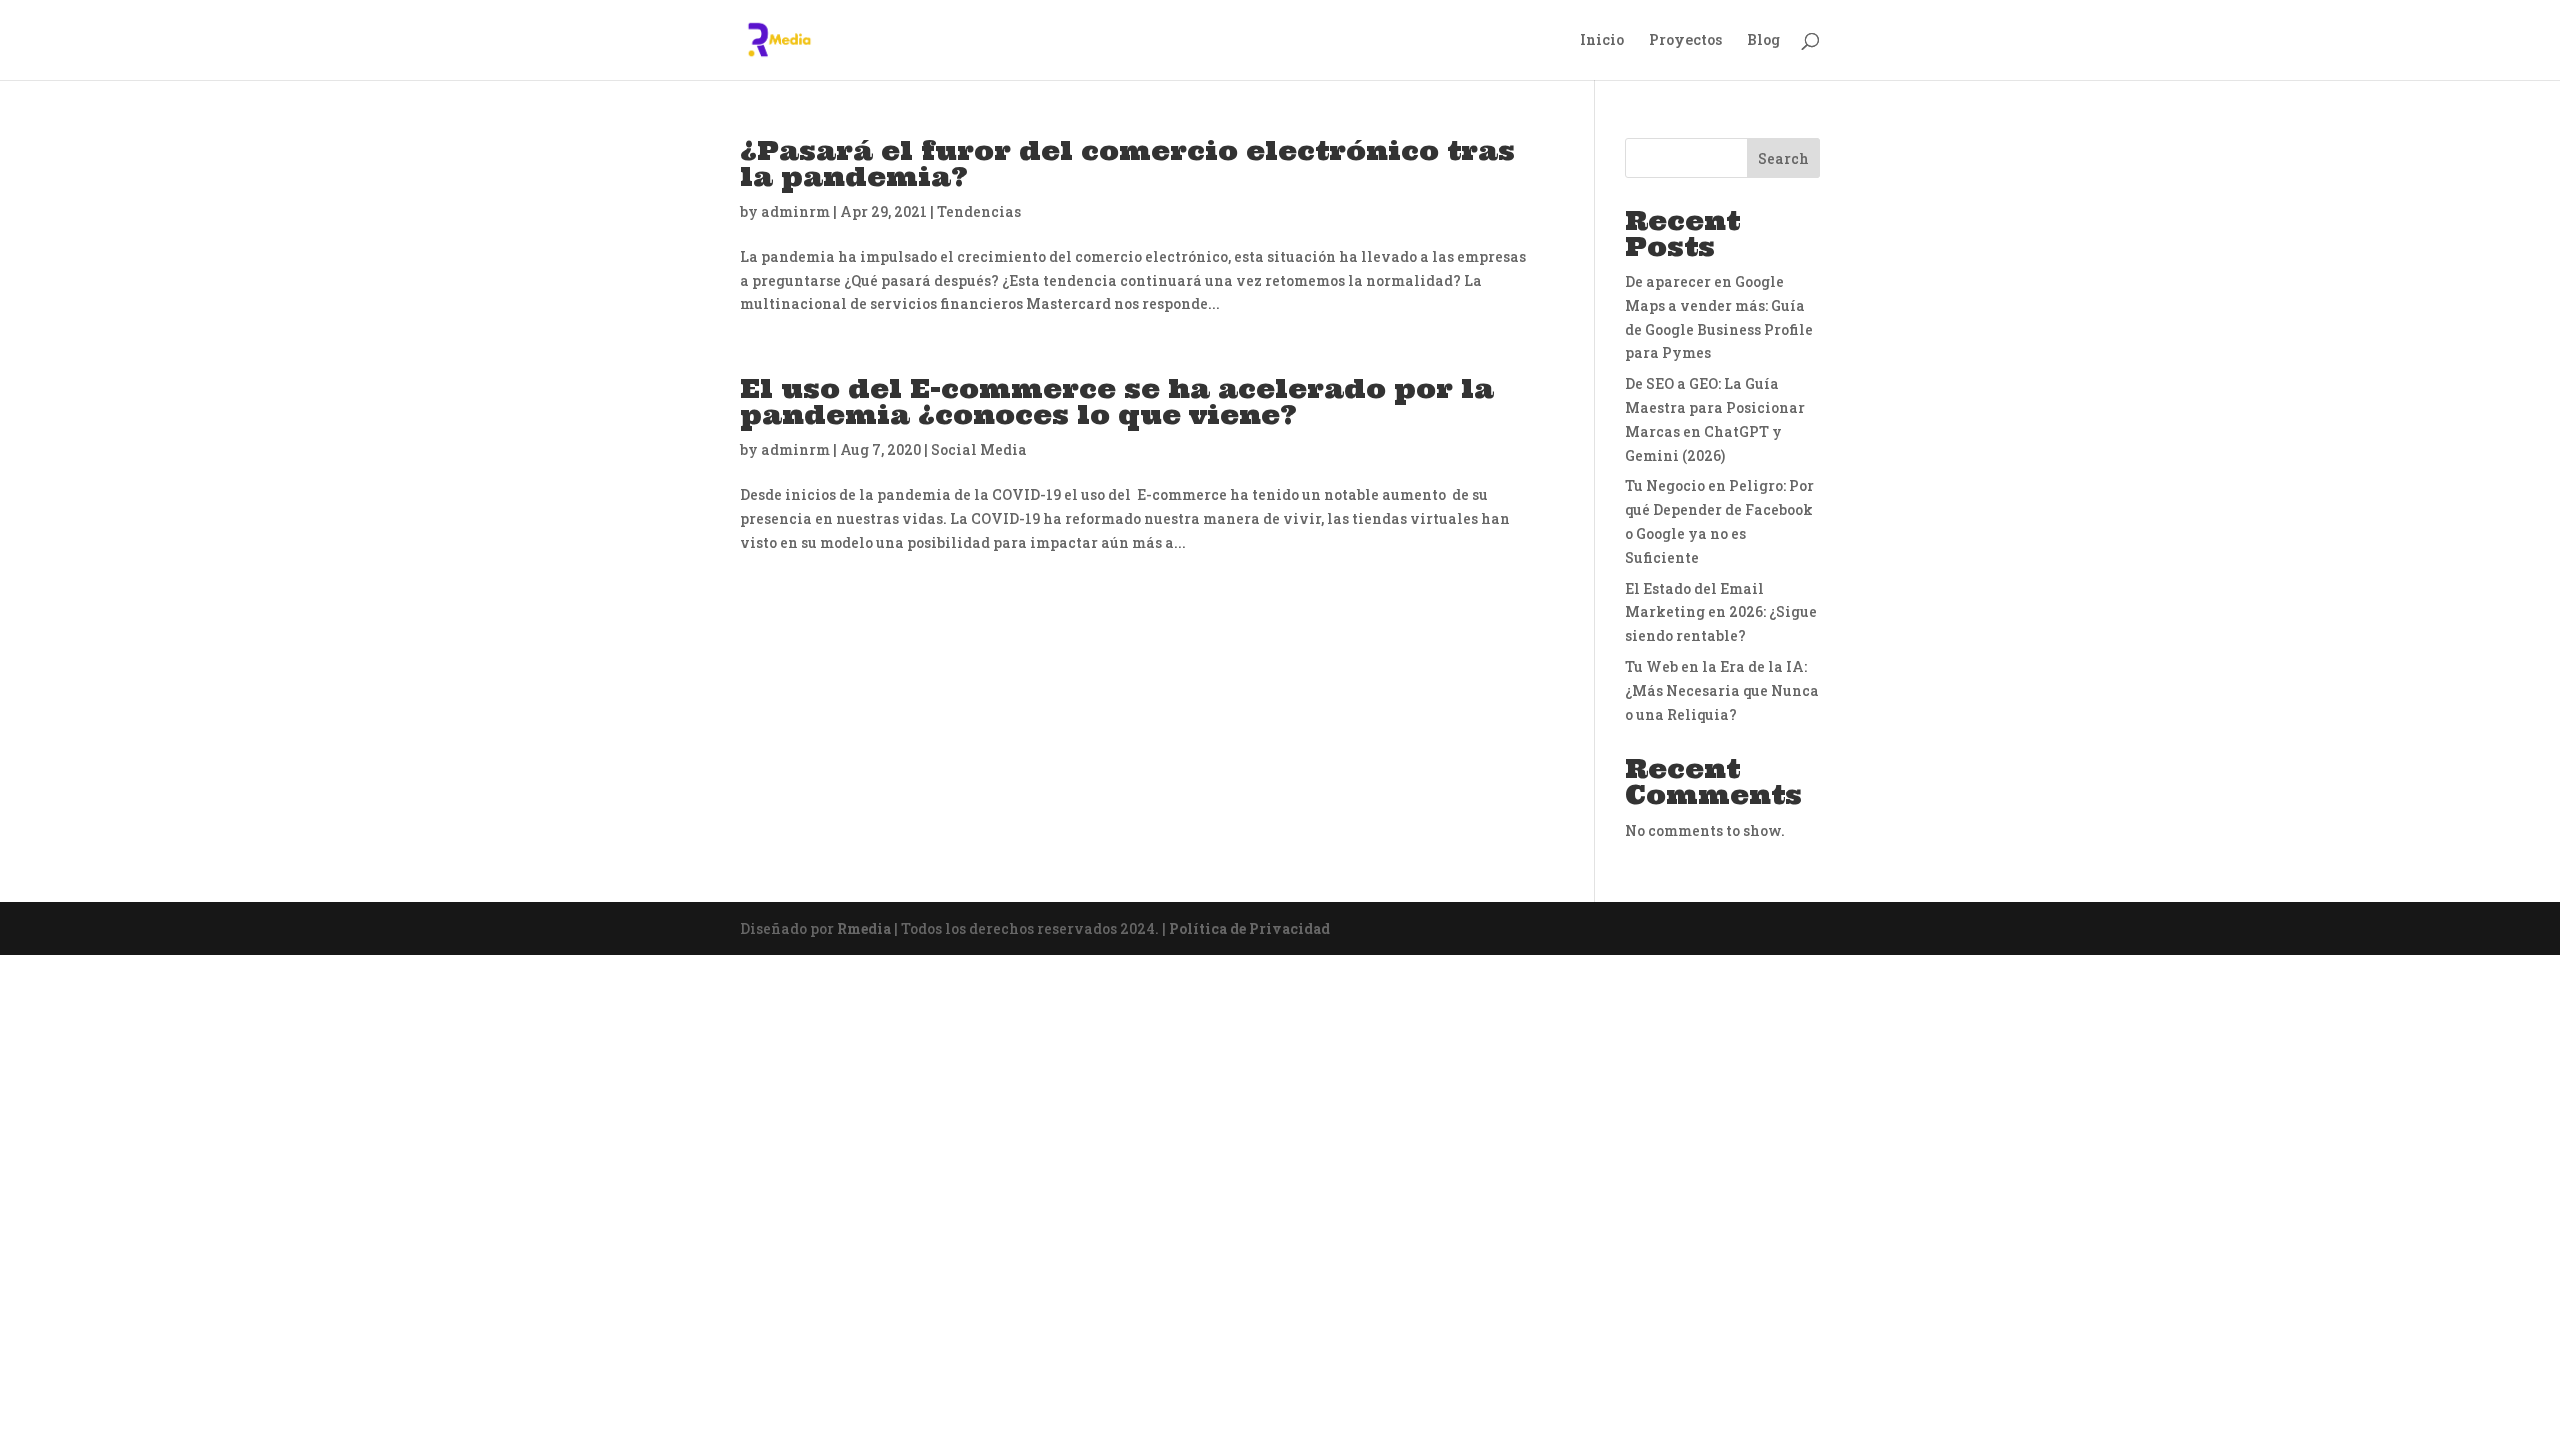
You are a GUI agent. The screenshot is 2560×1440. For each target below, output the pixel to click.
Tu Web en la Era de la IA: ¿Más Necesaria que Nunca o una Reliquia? (1722, 690)
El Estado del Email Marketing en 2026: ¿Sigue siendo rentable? (1721, 612)
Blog (1763, 41)
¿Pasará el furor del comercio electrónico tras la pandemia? (1127, 163)
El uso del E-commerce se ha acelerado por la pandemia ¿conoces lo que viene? (1117, 401)
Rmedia (864, 928)
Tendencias (979, 211)
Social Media (979, 449)
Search (1783, 158)
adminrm (795, 211)
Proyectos (1685, 41)
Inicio (1602, 41)
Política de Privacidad (1249, 928)
